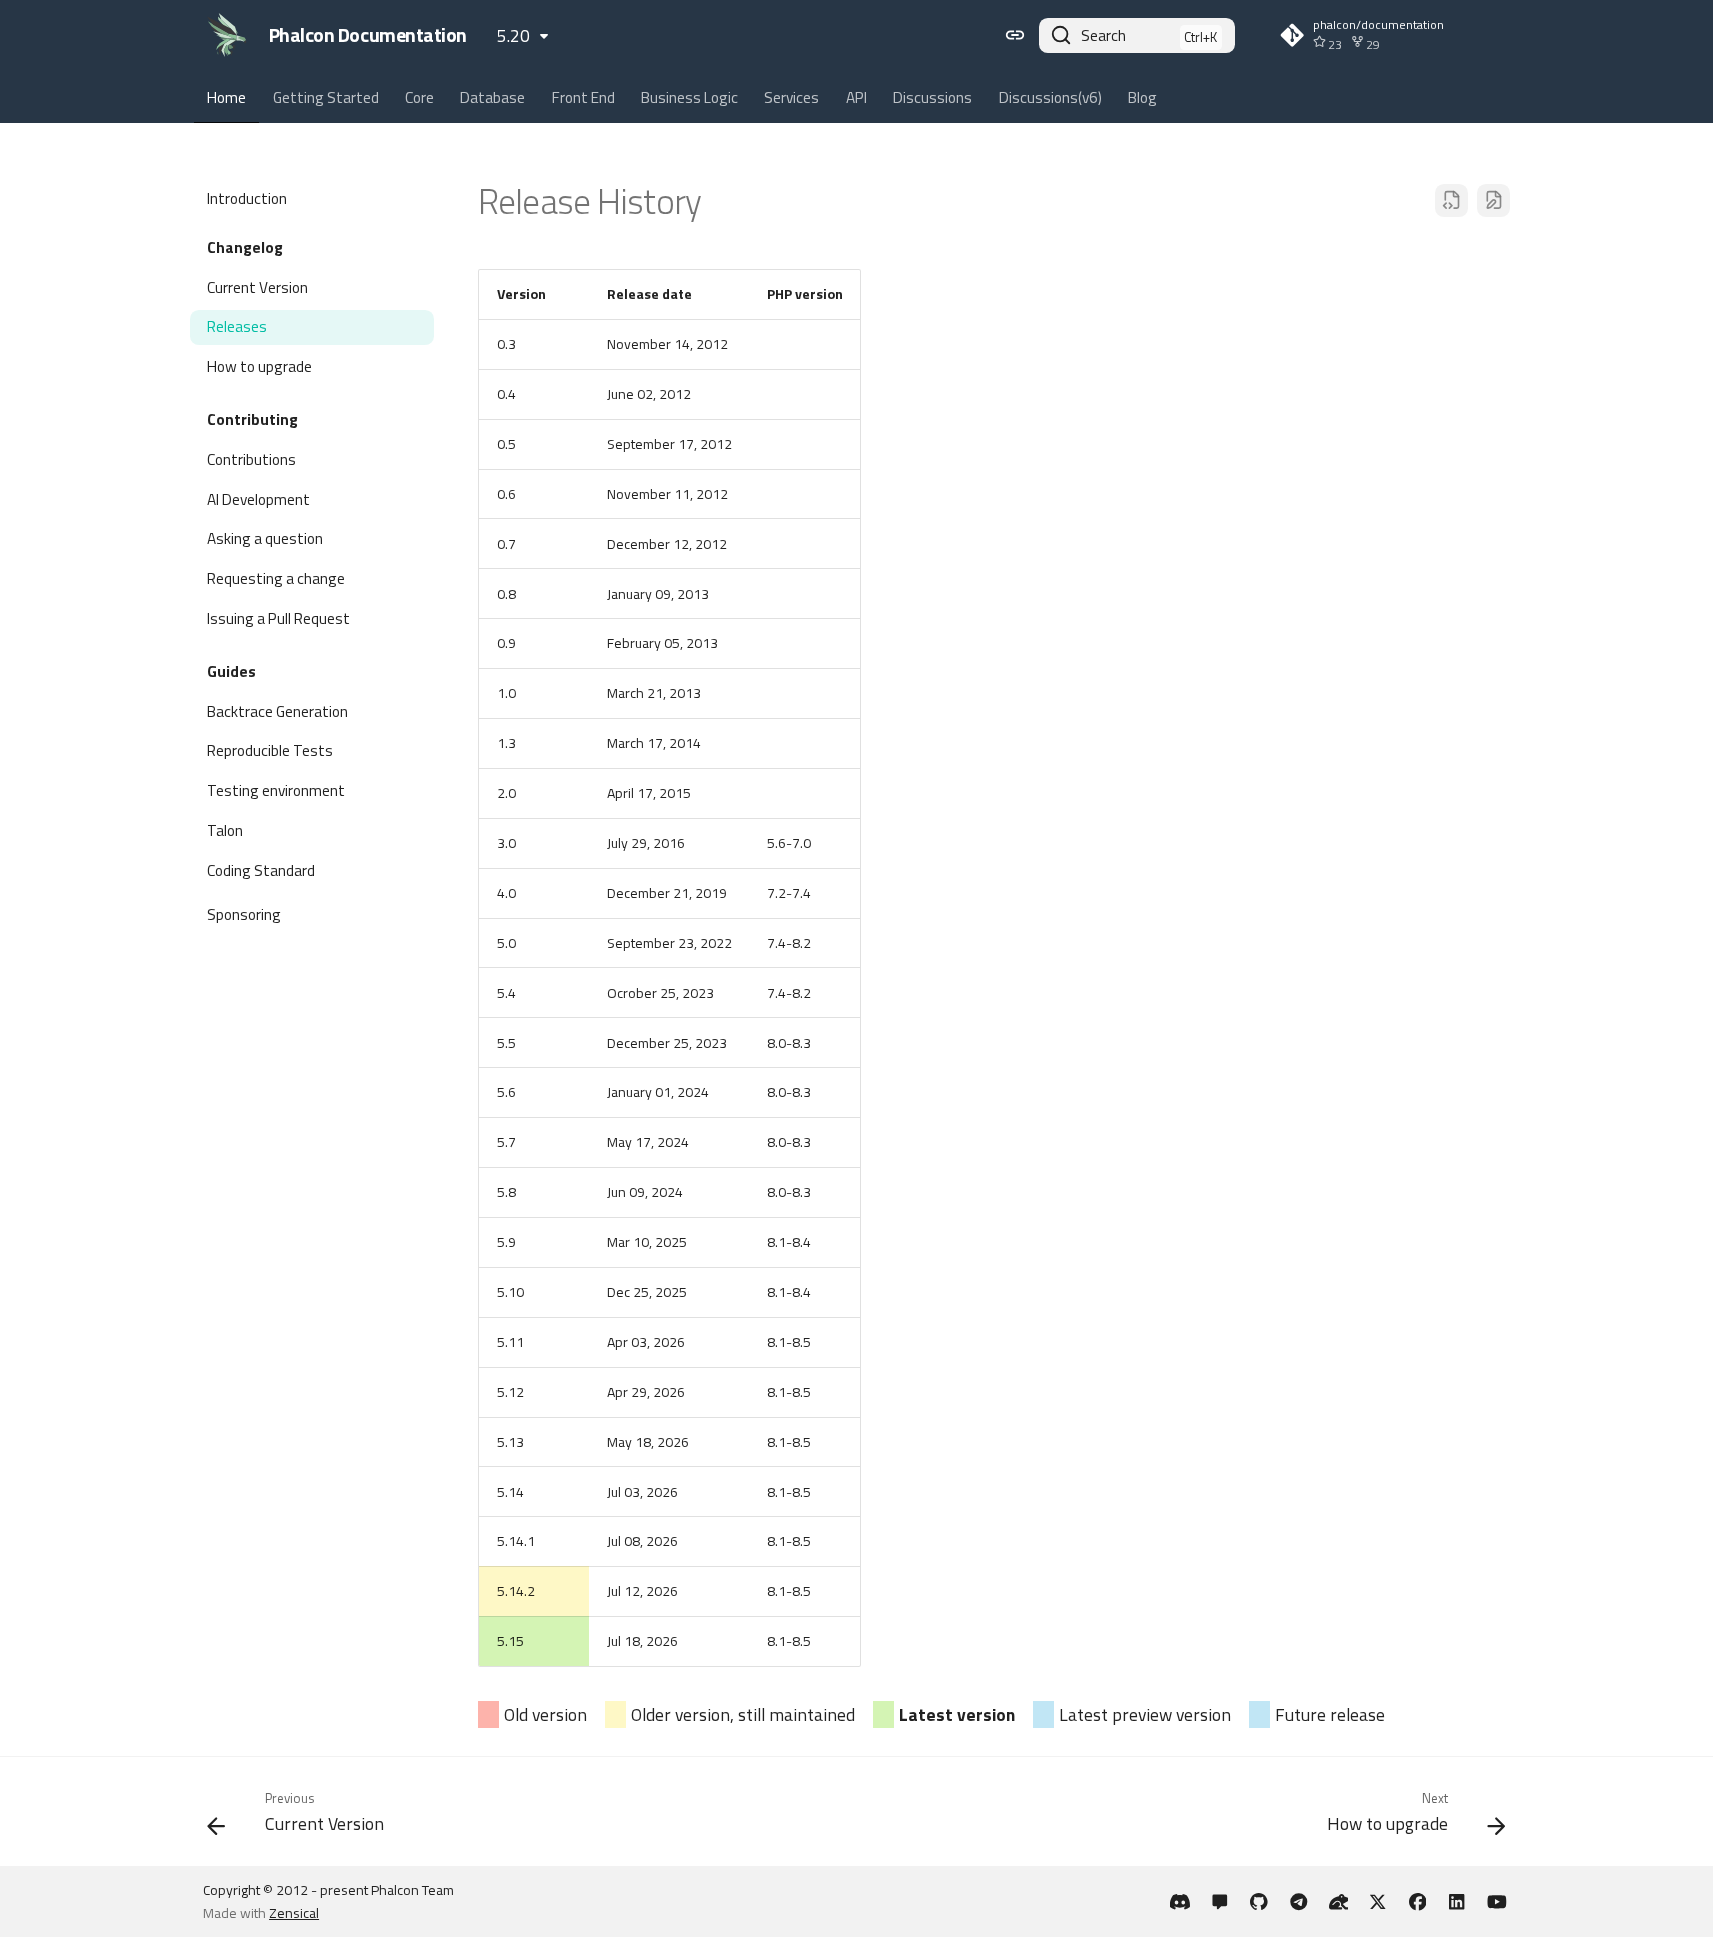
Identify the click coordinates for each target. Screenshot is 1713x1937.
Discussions (932, 98)
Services (792, 98)
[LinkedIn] (1457, 1901)
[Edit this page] (1493, 200)
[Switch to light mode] (1015, 35)
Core (419, 98)
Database (493, 98)
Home (226, 98)
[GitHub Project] (1259, 1901)
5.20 (513, 35)
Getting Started (326, 98)
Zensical (294, 1912)
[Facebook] (1417, 1901)
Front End (583, 98)
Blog (1142, 98)
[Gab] (1338, 1901)
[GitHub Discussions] (1219, 1901)
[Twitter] (1377, 1901)
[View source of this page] (1451, 200)
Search (1103, 35)
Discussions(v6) (1050, 98)
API (856, 98)
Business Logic (689, 98)
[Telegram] (1298, 1901)
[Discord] (1180, 1901)
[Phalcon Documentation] (227, 35)
